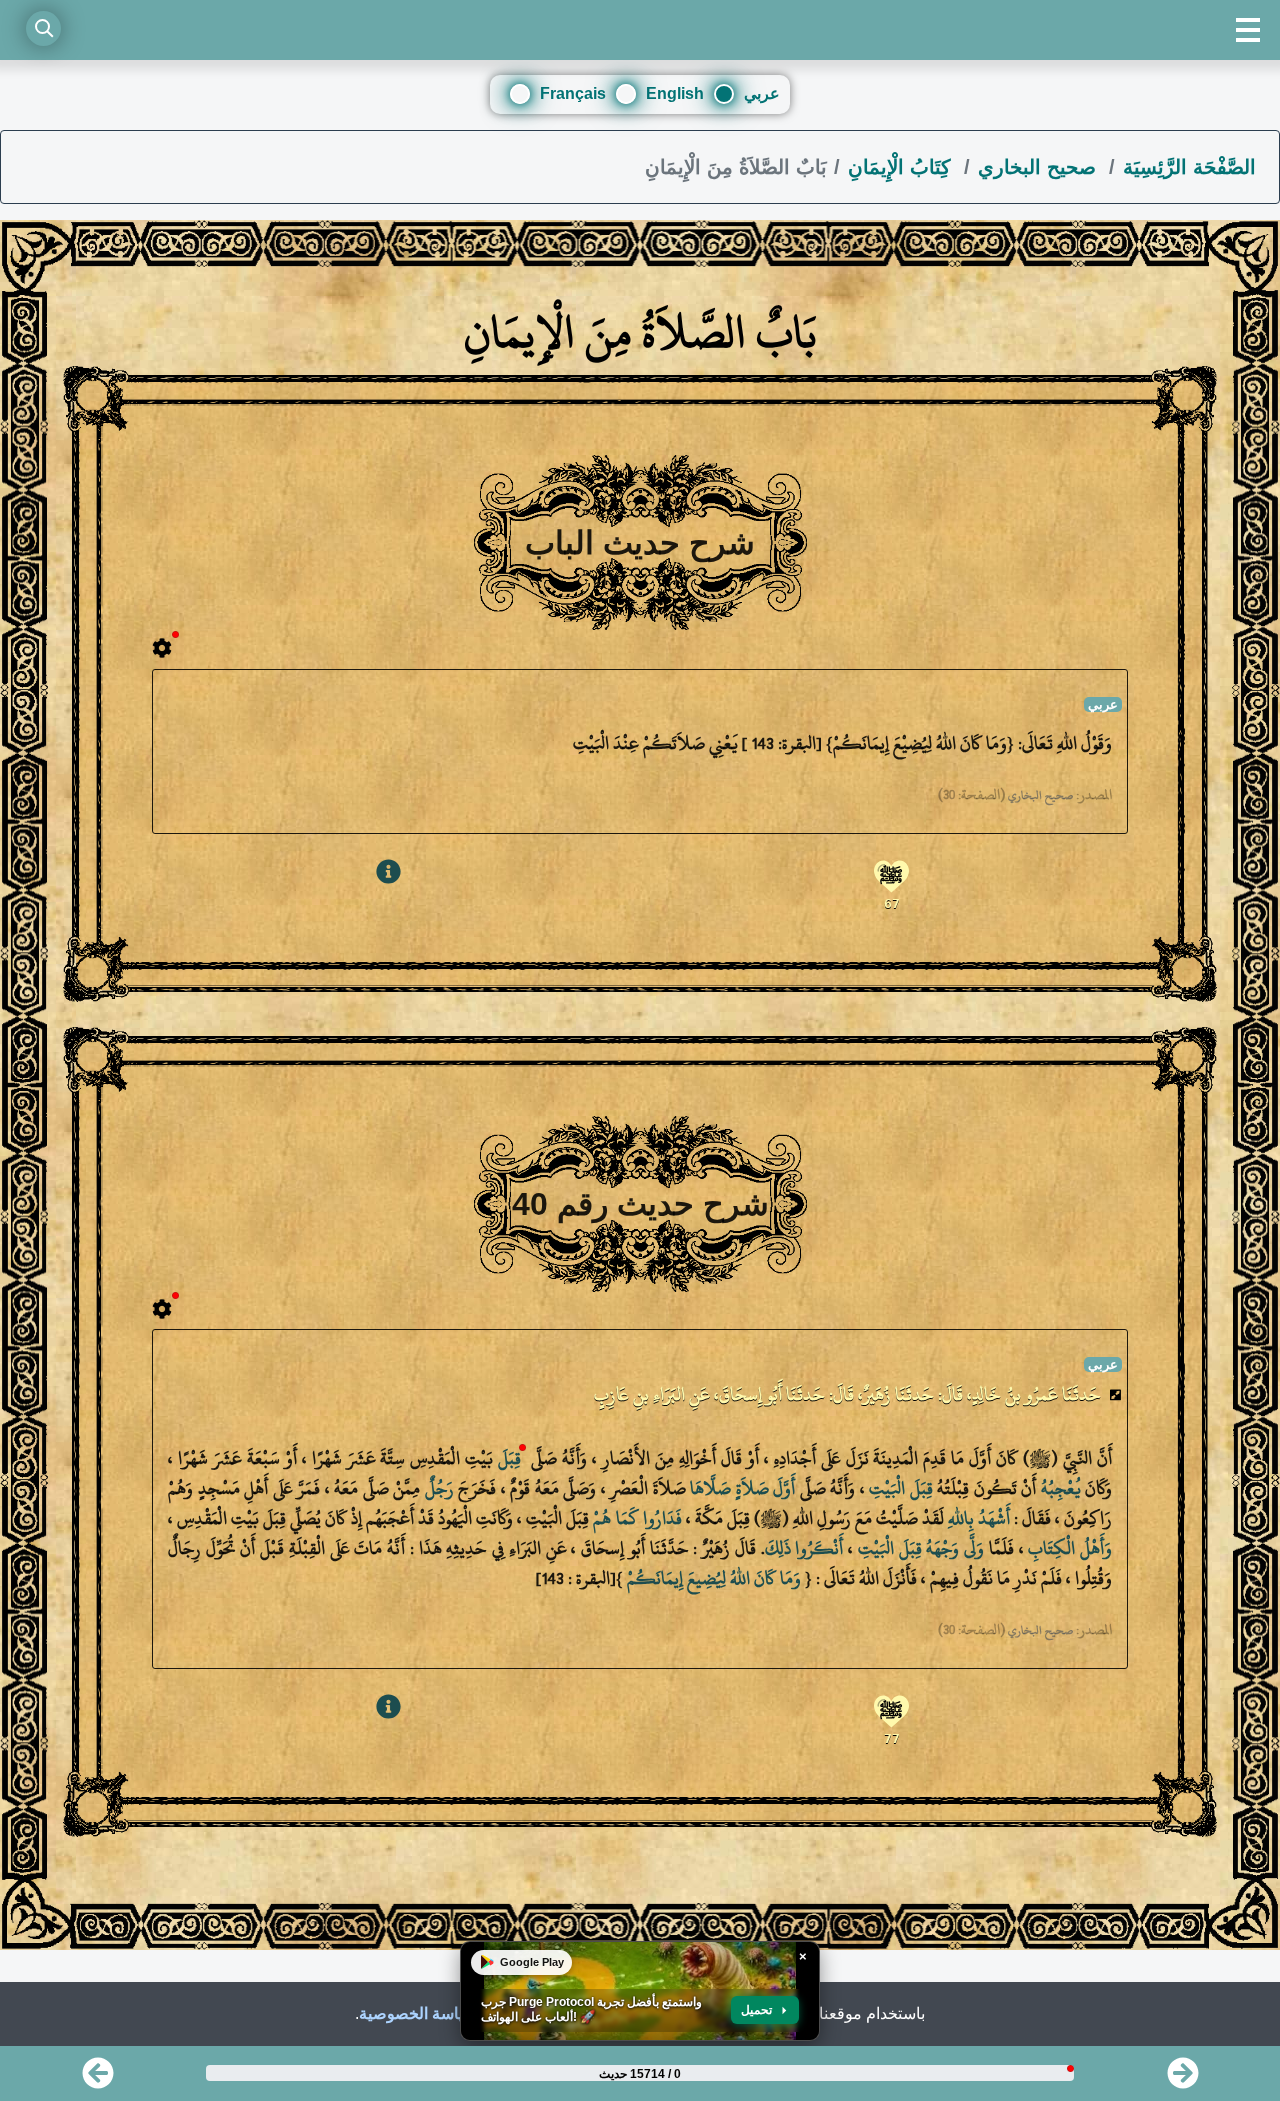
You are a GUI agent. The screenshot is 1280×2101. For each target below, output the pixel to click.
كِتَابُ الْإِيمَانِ (902, 167)
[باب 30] (1183, 2079)
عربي (762, 93)
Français (573, 93)
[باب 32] (98, 2079)
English (675, 93)
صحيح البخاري (1040, 167)
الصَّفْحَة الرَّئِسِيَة (1189, 167)
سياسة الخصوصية (418, 2013)
